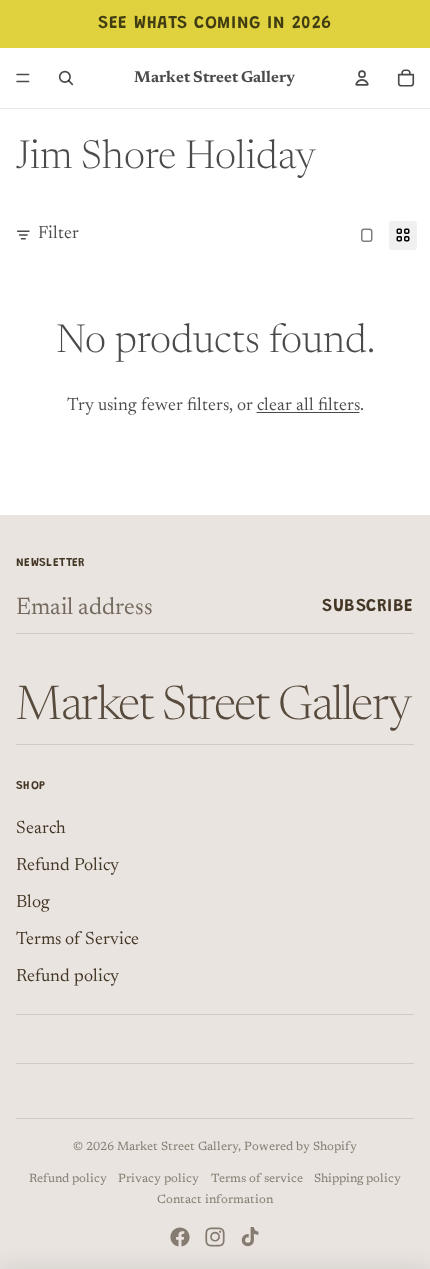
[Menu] (23, 78)
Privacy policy (158, 1179)
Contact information (215, 1200)
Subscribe (368, 607)
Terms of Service (77, 940)
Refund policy (67, 977)
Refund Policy (67, 866)
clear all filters (308, 406)
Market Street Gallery (177, 1147)
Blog (33, 903)
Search (41, 829)
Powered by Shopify (300, 1147)
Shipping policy (357, 1179)
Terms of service (257, 1179)
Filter (58, 234)
